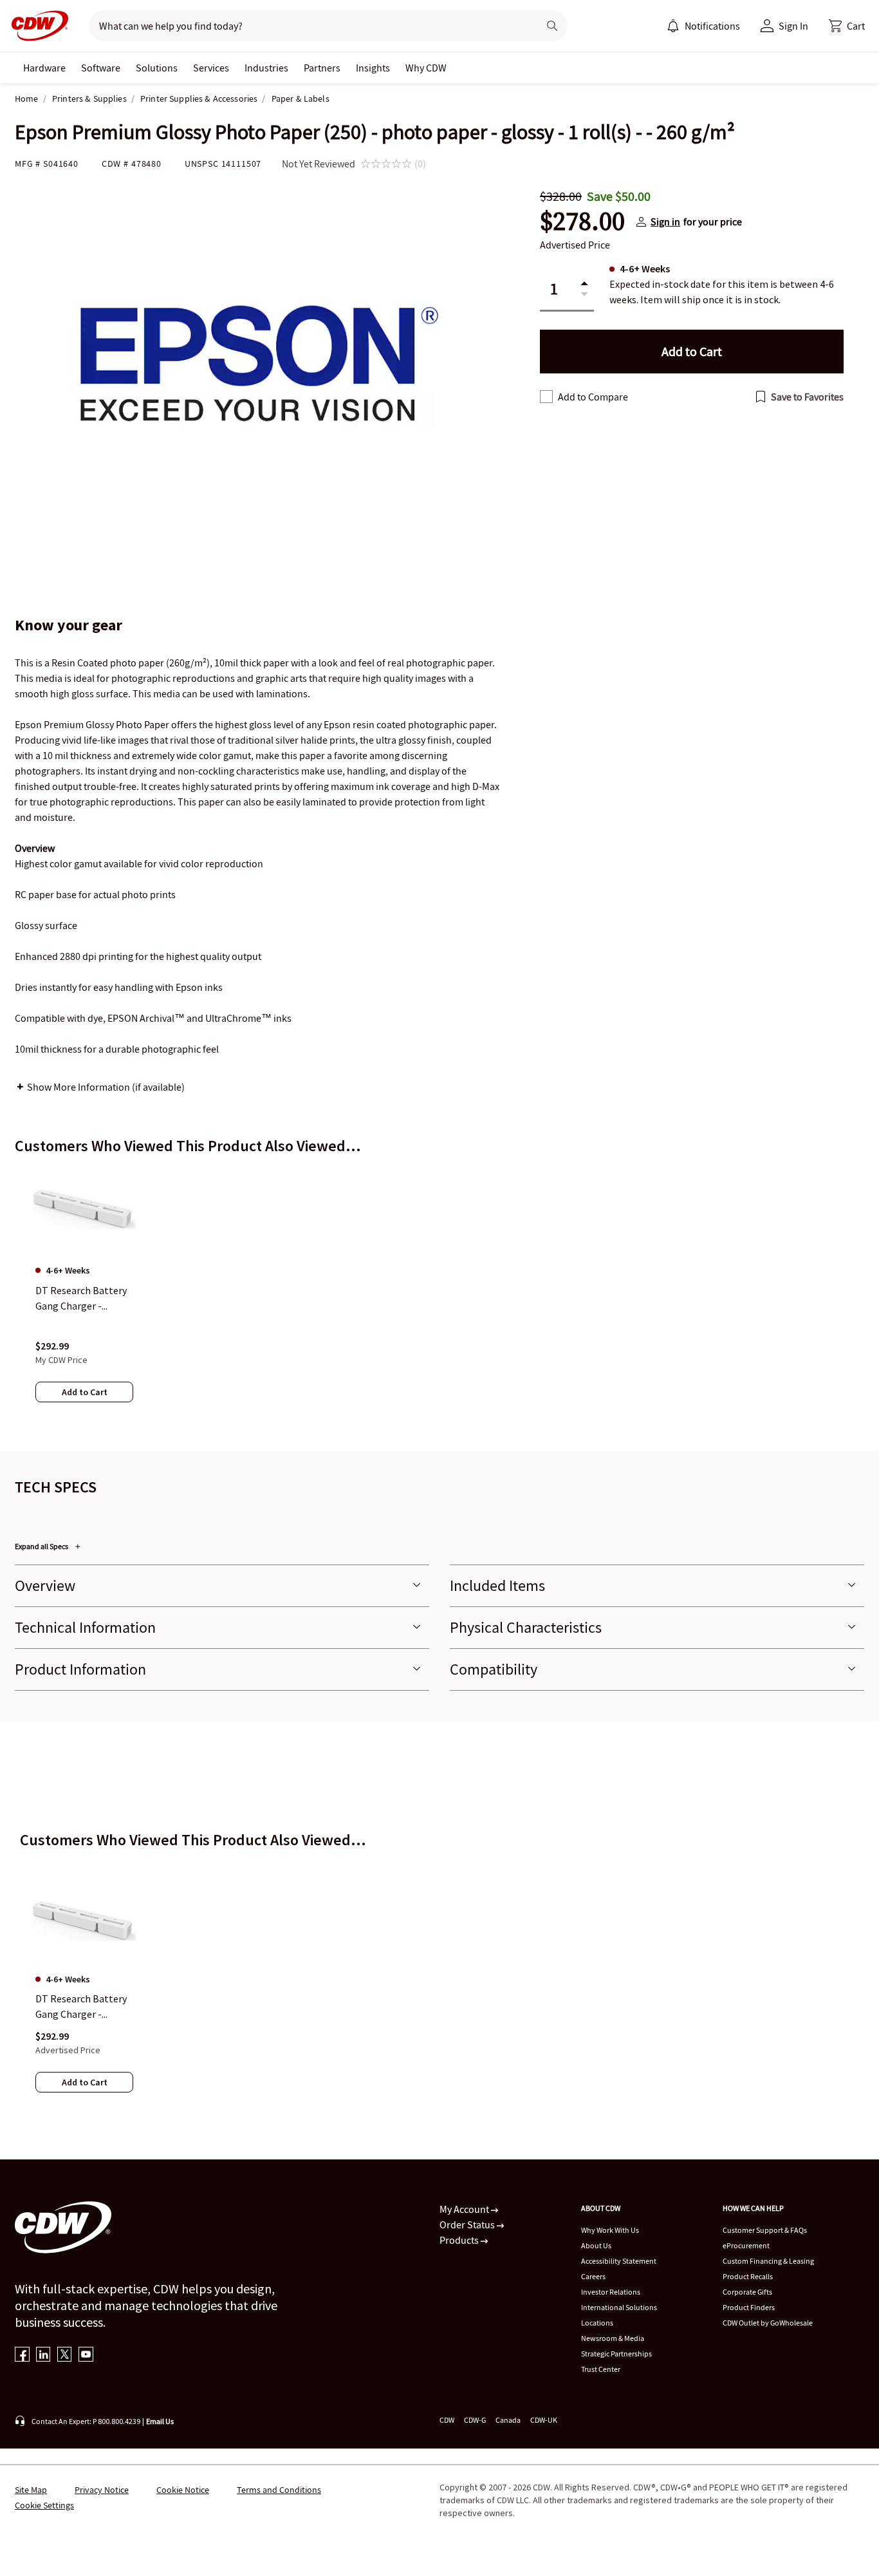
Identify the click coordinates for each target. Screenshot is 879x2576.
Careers (593, 2276)
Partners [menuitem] (322, 68)
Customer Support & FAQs (765, 2230)
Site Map (31, 2490)
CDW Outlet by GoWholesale (768, 2323)
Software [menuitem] (101, 68)
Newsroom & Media (613, 2338)
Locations (597, 2323)
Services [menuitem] (211, 68)
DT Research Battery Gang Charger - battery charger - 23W (83, 2007)
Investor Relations (611, 2292)
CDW (447, 2420)
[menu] (703, 26)
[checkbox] (546, 397)
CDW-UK (544, 2420)
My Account (465, 2209)
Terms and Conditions (279, 2490)
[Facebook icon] (22, 2355)
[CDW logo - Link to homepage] (36, 26)
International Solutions (619, 2307)
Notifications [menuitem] (712, 26)
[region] (439, 1297)
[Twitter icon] (65, 2355)
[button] (847, 26)
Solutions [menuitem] (157, 68)
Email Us (160, 2421)
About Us (596, 2245)
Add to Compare (593, 397)
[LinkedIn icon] (43, 2355)
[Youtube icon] (86, 2355)
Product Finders (749, 2307)
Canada (508, 2420)
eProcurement (746, 2245)
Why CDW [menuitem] (426, 68)
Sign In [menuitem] (793, 26)
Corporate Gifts (747, 2292)
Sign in (665, 221)
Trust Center (601, 2369)
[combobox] (309, 26)
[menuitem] (673, 26)
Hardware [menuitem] (44, 68)
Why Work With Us (610, 2230)
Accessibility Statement (619, 2261)
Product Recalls (748, 2276)
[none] (44, 68)
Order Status (468, 2224)
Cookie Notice (183, 2490)
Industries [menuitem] (266, 68)
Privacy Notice (102, 2490)
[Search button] (552, 26)
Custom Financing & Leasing (768, 2261)
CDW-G (475, 2420)
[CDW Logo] (36, 26)
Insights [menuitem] (373, 68)
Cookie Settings (44, 2505)
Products (460, 2240)
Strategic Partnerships (616, 2354)
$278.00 (582, 221)
